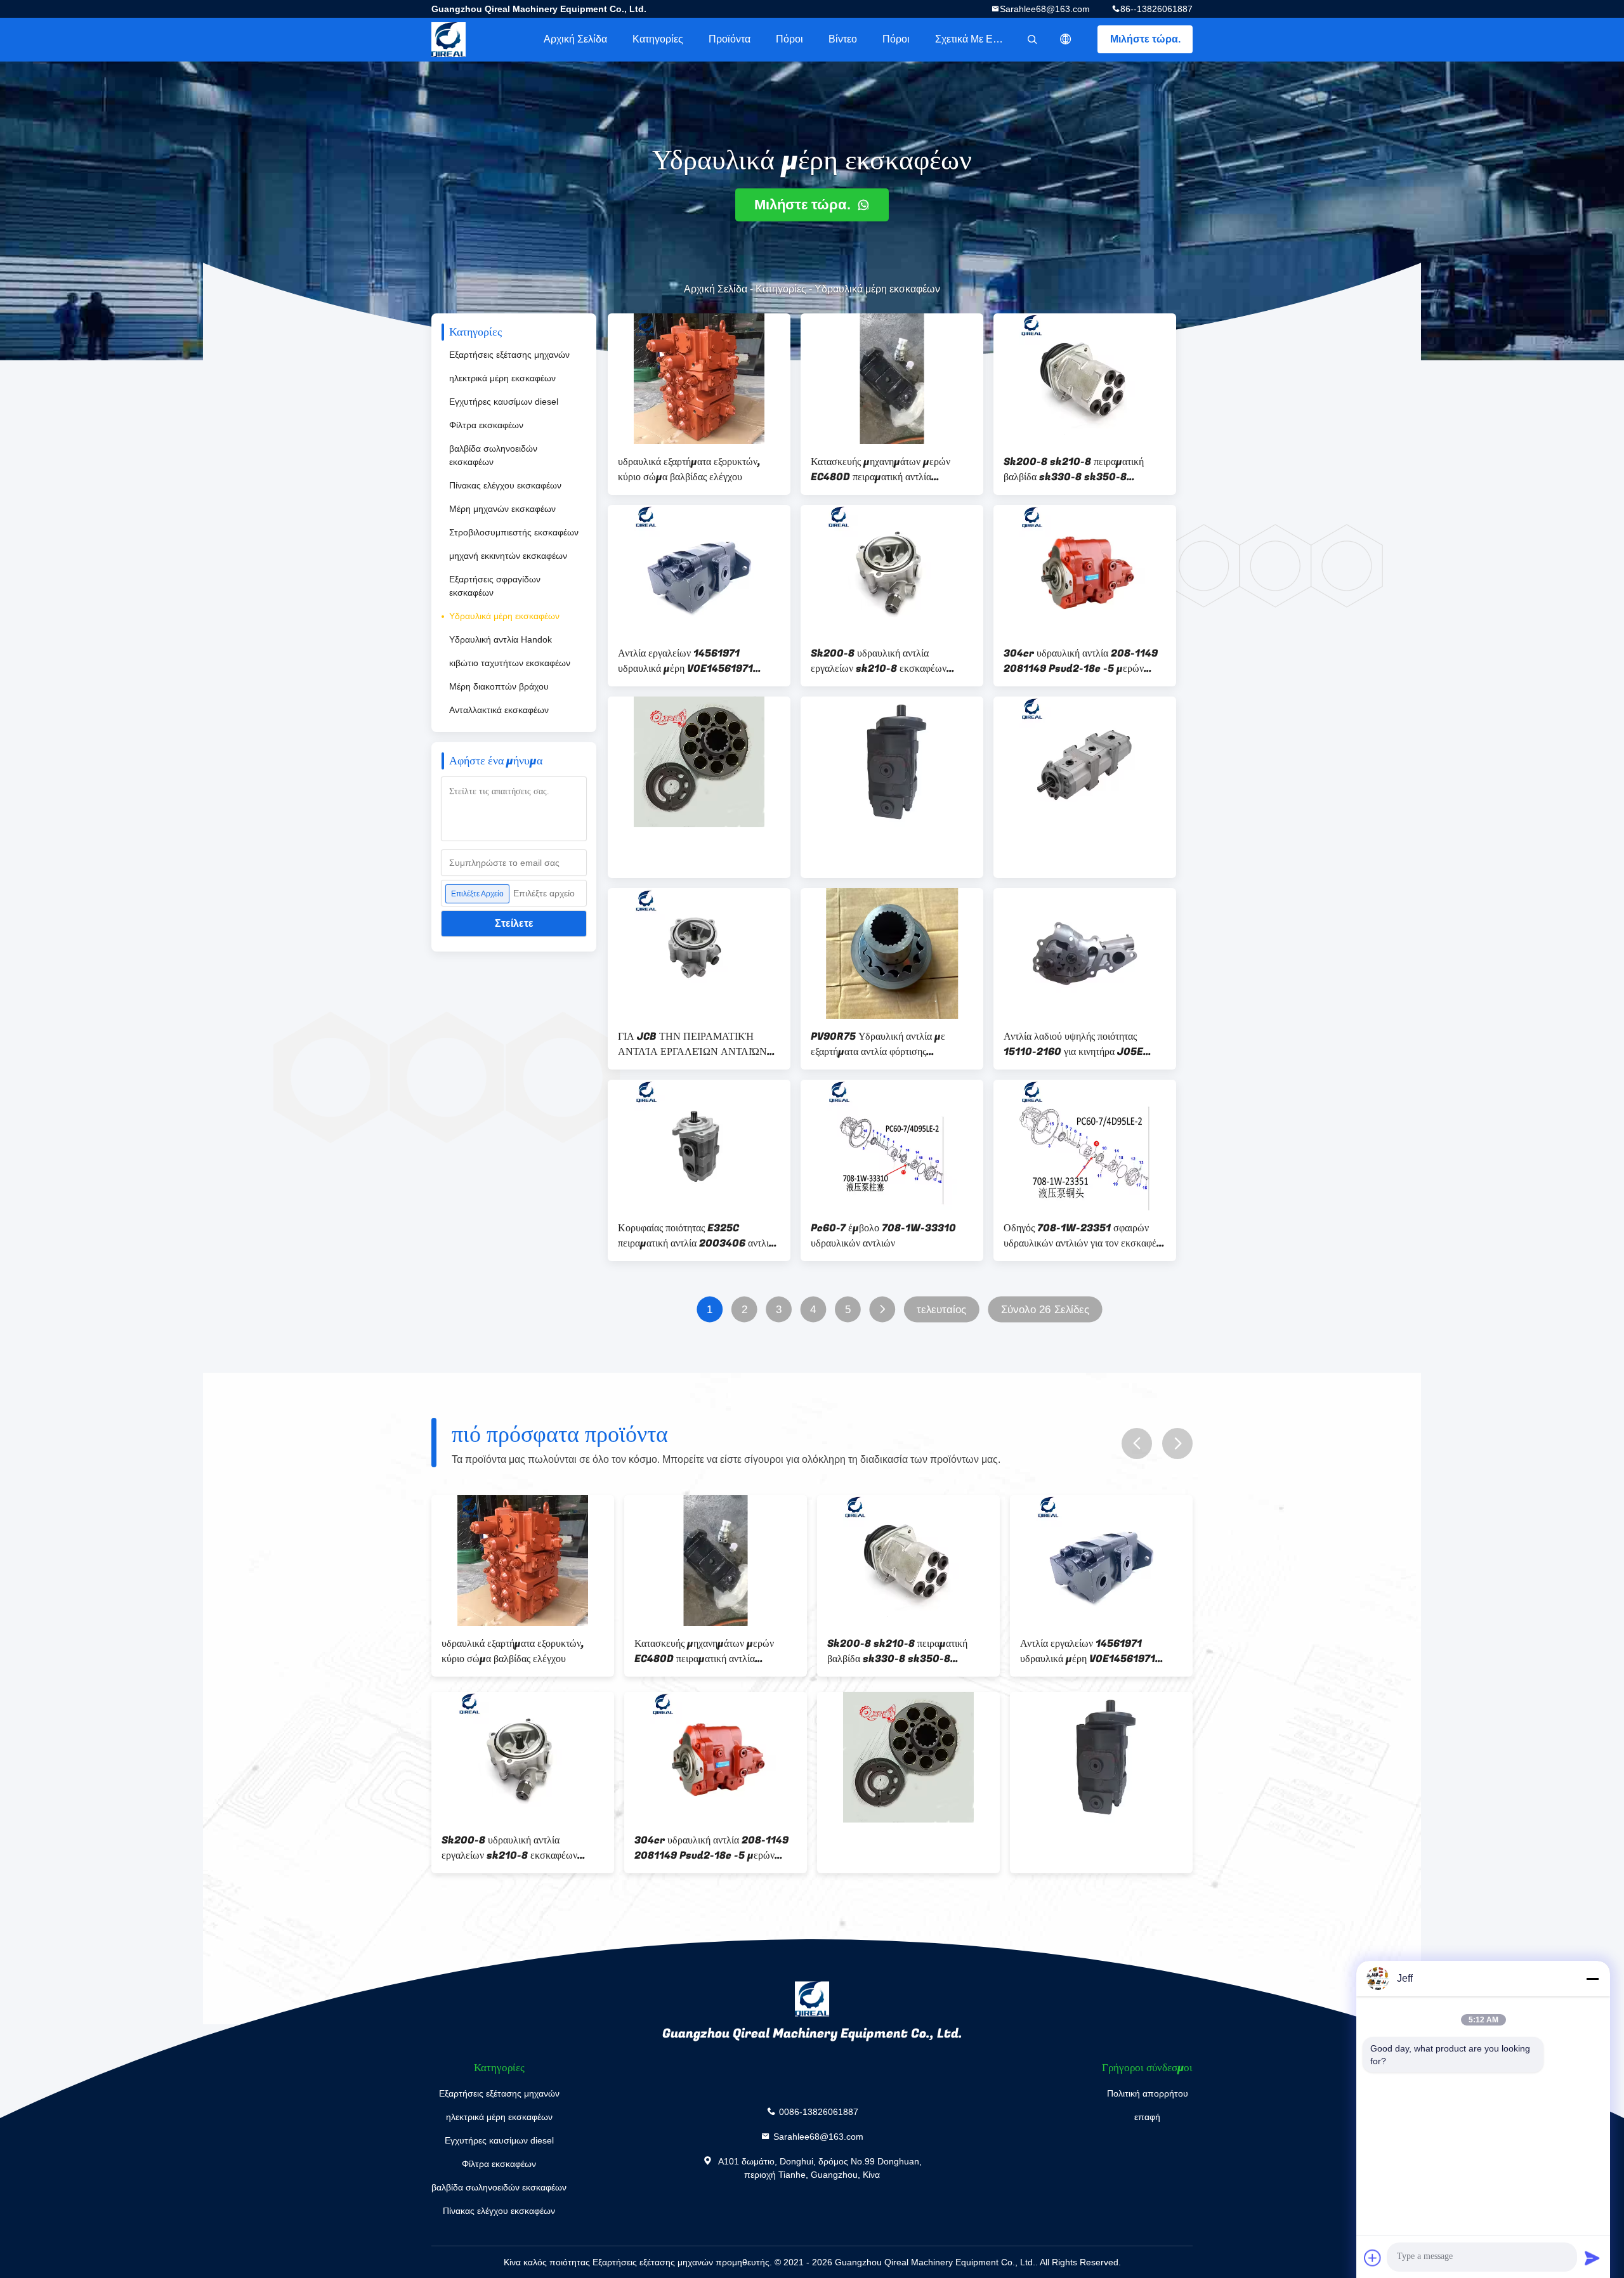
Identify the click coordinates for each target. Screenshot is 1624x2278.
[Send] (1592, 2258)
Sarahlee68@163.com (1045, 9)
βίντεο (843, 39)
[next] (1177, 1443)
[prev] (1137, 1443)
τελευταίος (941, 1310)
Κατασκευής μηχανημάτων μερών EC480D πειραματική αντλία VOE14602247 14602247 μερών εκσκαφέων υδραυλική (886, 469)
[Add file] (1373, 2258)
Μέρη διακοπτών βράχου (499, 686)
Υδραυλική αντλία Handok (501, 639)
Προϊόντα (730, 39)
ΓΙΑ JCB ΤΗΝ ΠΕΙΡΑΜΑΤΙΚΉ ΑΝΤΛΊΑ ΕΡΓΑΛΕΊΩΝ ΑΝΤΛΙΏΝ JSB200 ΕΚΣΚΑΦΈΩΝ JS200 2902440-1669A (692, 1044)
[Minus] (1592, 1979)
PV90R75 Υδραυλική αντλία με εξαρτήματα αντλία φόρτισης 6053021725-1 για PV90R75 (878, 1044)
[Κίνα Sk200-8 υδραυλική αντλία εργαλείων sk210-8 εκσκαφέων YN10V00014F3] (892, 570)
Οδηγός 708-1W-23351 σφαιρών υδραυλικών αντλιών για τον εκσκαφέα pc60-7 (1083, 1236)
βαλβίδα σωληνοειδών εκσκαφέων (493, 455)
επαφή (1147, 2117)
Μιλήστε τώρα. (1145, 39)
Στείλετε (514, 923)
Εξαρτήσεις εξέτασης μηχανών (509, 355)
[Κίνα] (699, 762)
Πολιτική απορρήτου (1148, 2093)
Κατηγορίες (658, 39)
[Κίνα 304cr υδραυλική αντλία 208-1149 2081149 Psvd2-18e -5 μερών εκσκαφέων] (1085, 570)
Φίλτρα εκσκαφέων (486, 425)
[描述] (1066, 39)
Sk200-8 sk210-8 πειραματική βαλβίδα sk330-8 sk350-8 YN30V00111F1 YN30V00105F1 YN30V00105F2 (1080, 469)
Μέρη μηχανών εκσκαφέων (502, 509)
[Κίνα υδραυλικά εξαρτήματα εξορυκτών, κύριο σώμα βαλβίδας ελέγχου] (699, 379)
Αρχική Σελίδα (575, 39)
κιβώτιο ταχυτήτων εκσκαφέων (510, 663)
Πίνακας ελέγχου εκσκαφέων (505, 485)
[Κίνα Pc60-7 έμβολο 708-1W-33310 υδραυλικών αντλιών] (892, 1145)
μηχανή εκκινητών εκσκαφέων (508, 556)
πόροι (789, 39)
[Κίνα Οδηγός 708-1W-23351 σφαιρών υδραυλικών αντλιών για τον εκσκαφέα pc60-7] (1085, 1145)
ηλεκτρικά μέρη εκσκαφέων (502, 378)
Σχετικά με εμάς (972, 39)
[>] (882, 1310)
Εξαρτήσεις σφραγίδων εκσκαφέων (495, 586)
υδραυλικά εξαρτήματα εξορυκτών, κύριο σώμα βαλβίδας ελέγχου (689, 469)
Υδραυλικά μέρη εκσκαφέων (504, 616)
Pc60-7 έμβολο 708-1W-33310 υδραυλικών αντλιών (883, 1236)
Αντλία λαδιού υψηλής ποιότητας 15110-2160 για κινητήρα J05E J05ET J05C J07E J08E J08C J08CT (1077, 1044)
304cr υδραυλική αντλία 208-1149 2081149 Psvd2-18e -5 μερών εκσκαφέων (1081, 661)
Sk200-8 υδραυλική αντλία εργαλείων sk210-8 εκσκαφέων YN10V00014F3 (879, 661)
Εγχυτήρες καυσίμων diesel (504, 402)
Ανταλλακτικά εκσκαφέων (499, 710)
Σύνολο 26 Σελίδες (1045, 1310)
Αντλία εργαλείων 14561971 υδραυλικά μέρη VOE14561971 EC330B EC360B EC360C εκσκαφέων (685, 661)
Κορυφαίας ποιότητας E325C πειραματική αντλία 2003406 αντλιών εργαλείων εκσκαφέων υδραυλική (699, 1236)
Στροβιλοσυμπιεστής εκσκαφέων (514, 532)
